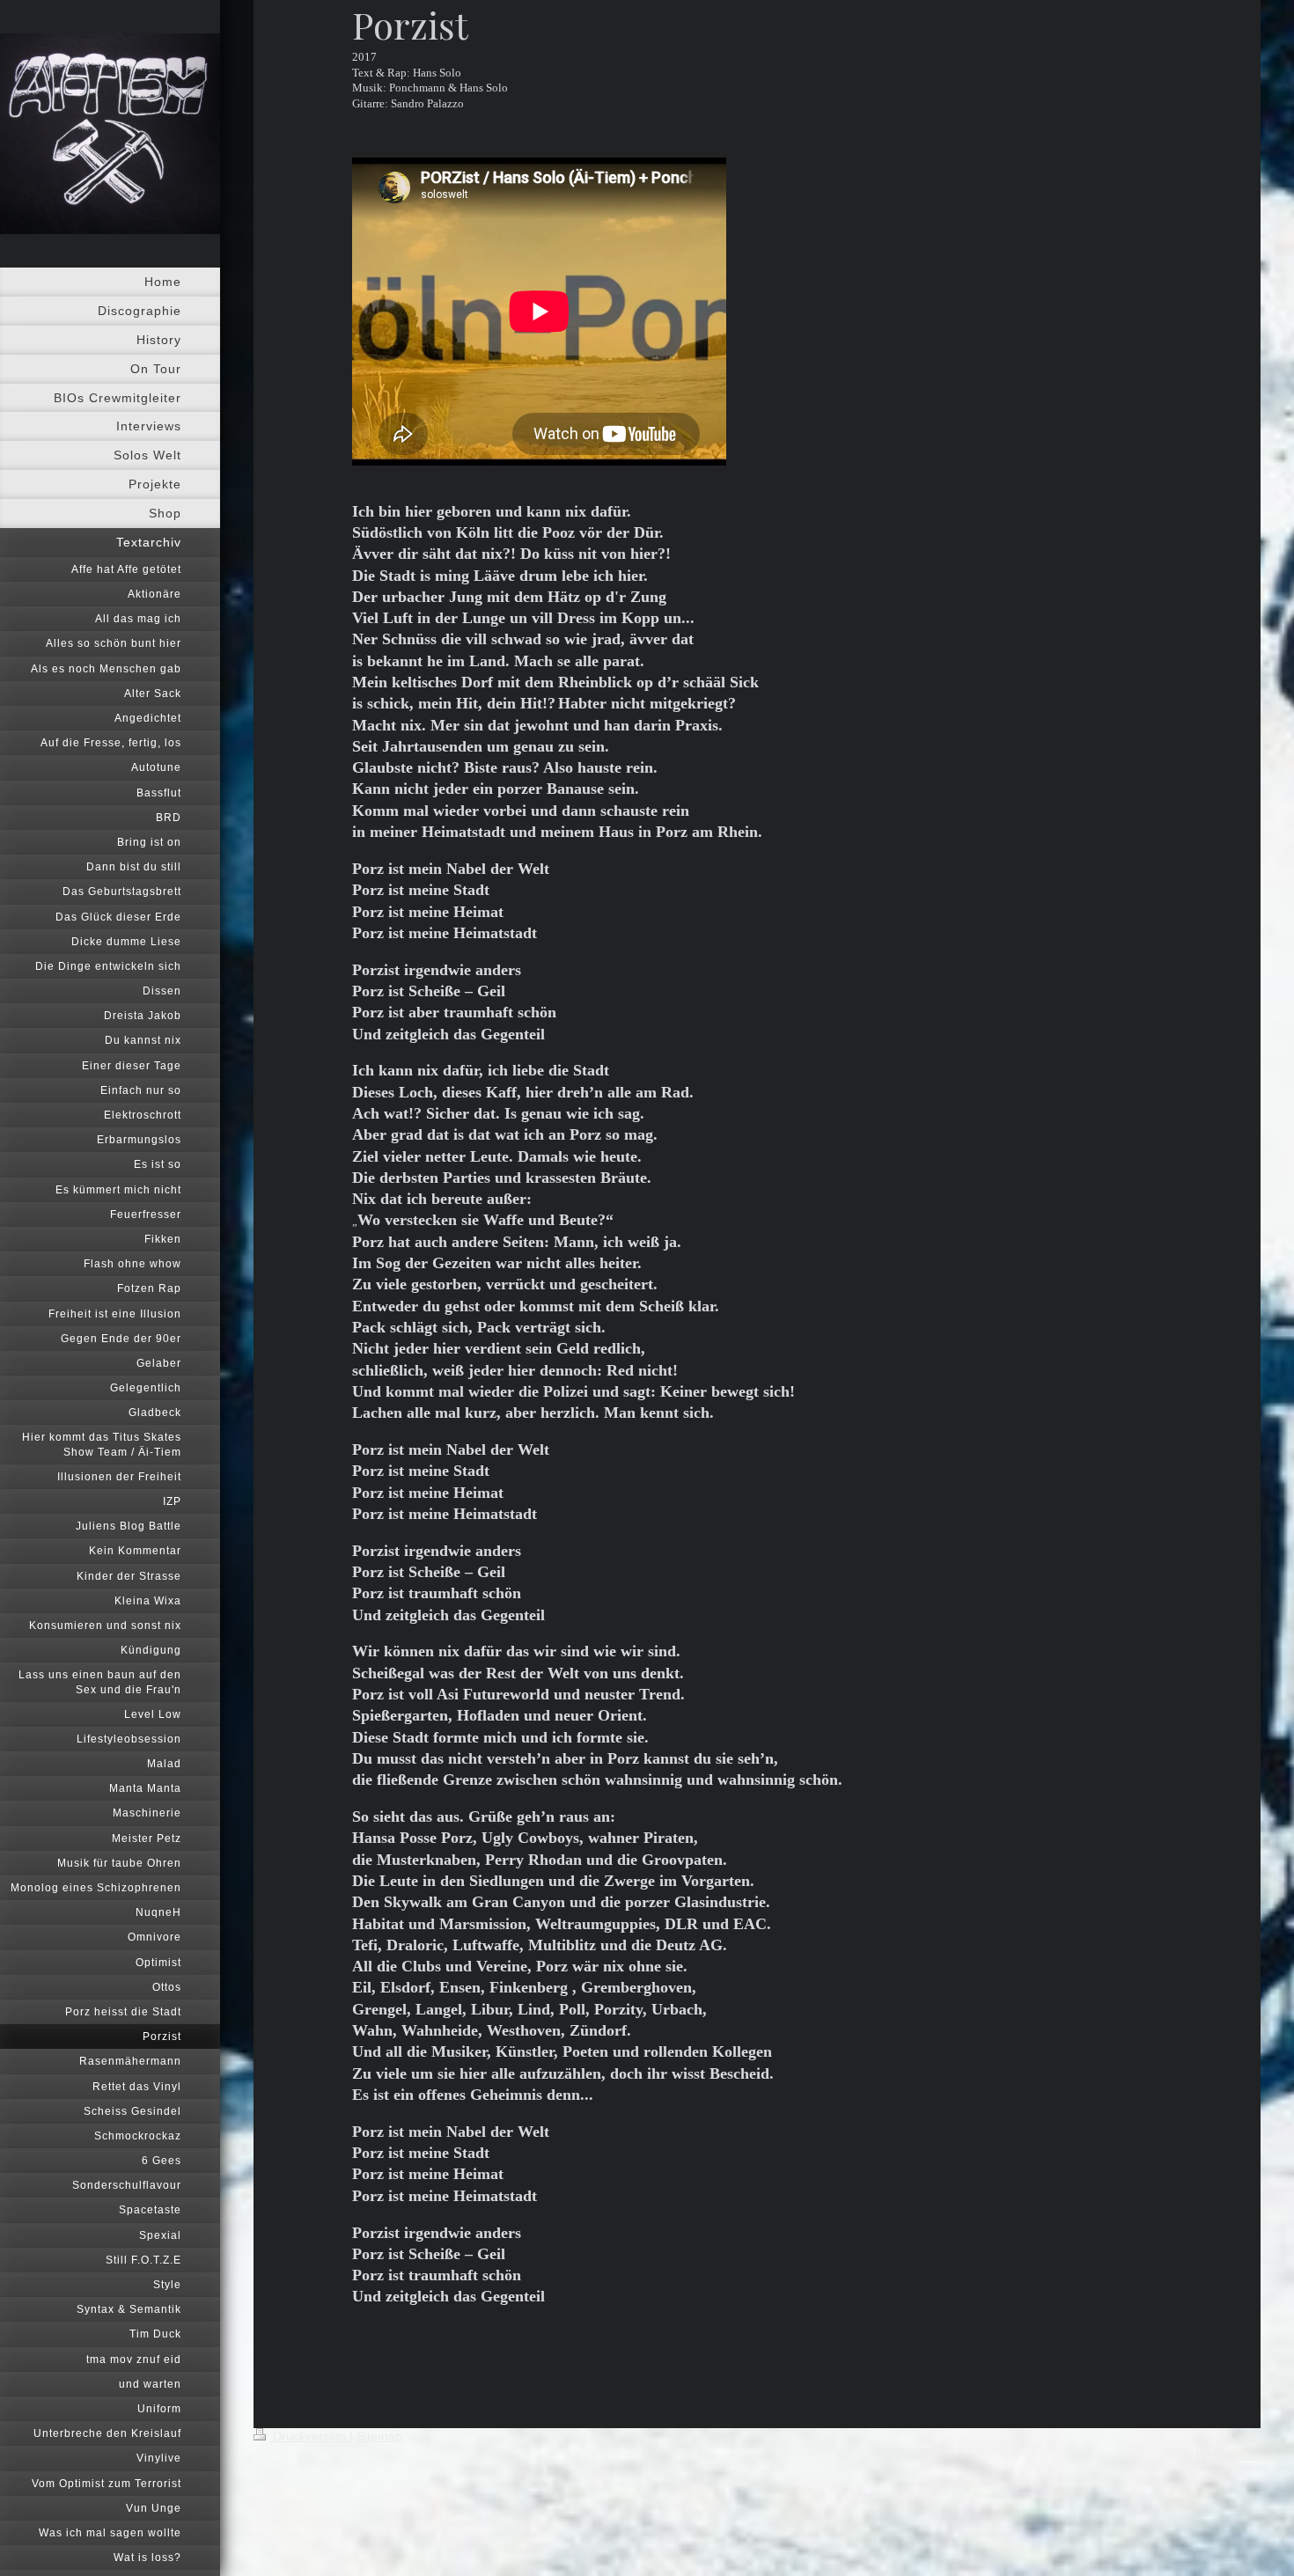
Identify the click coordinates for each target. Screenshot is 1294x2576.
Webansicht (1228, 2454)
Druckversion (309, 2436)
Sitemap (379, 2436)
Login (1245, 2436)
